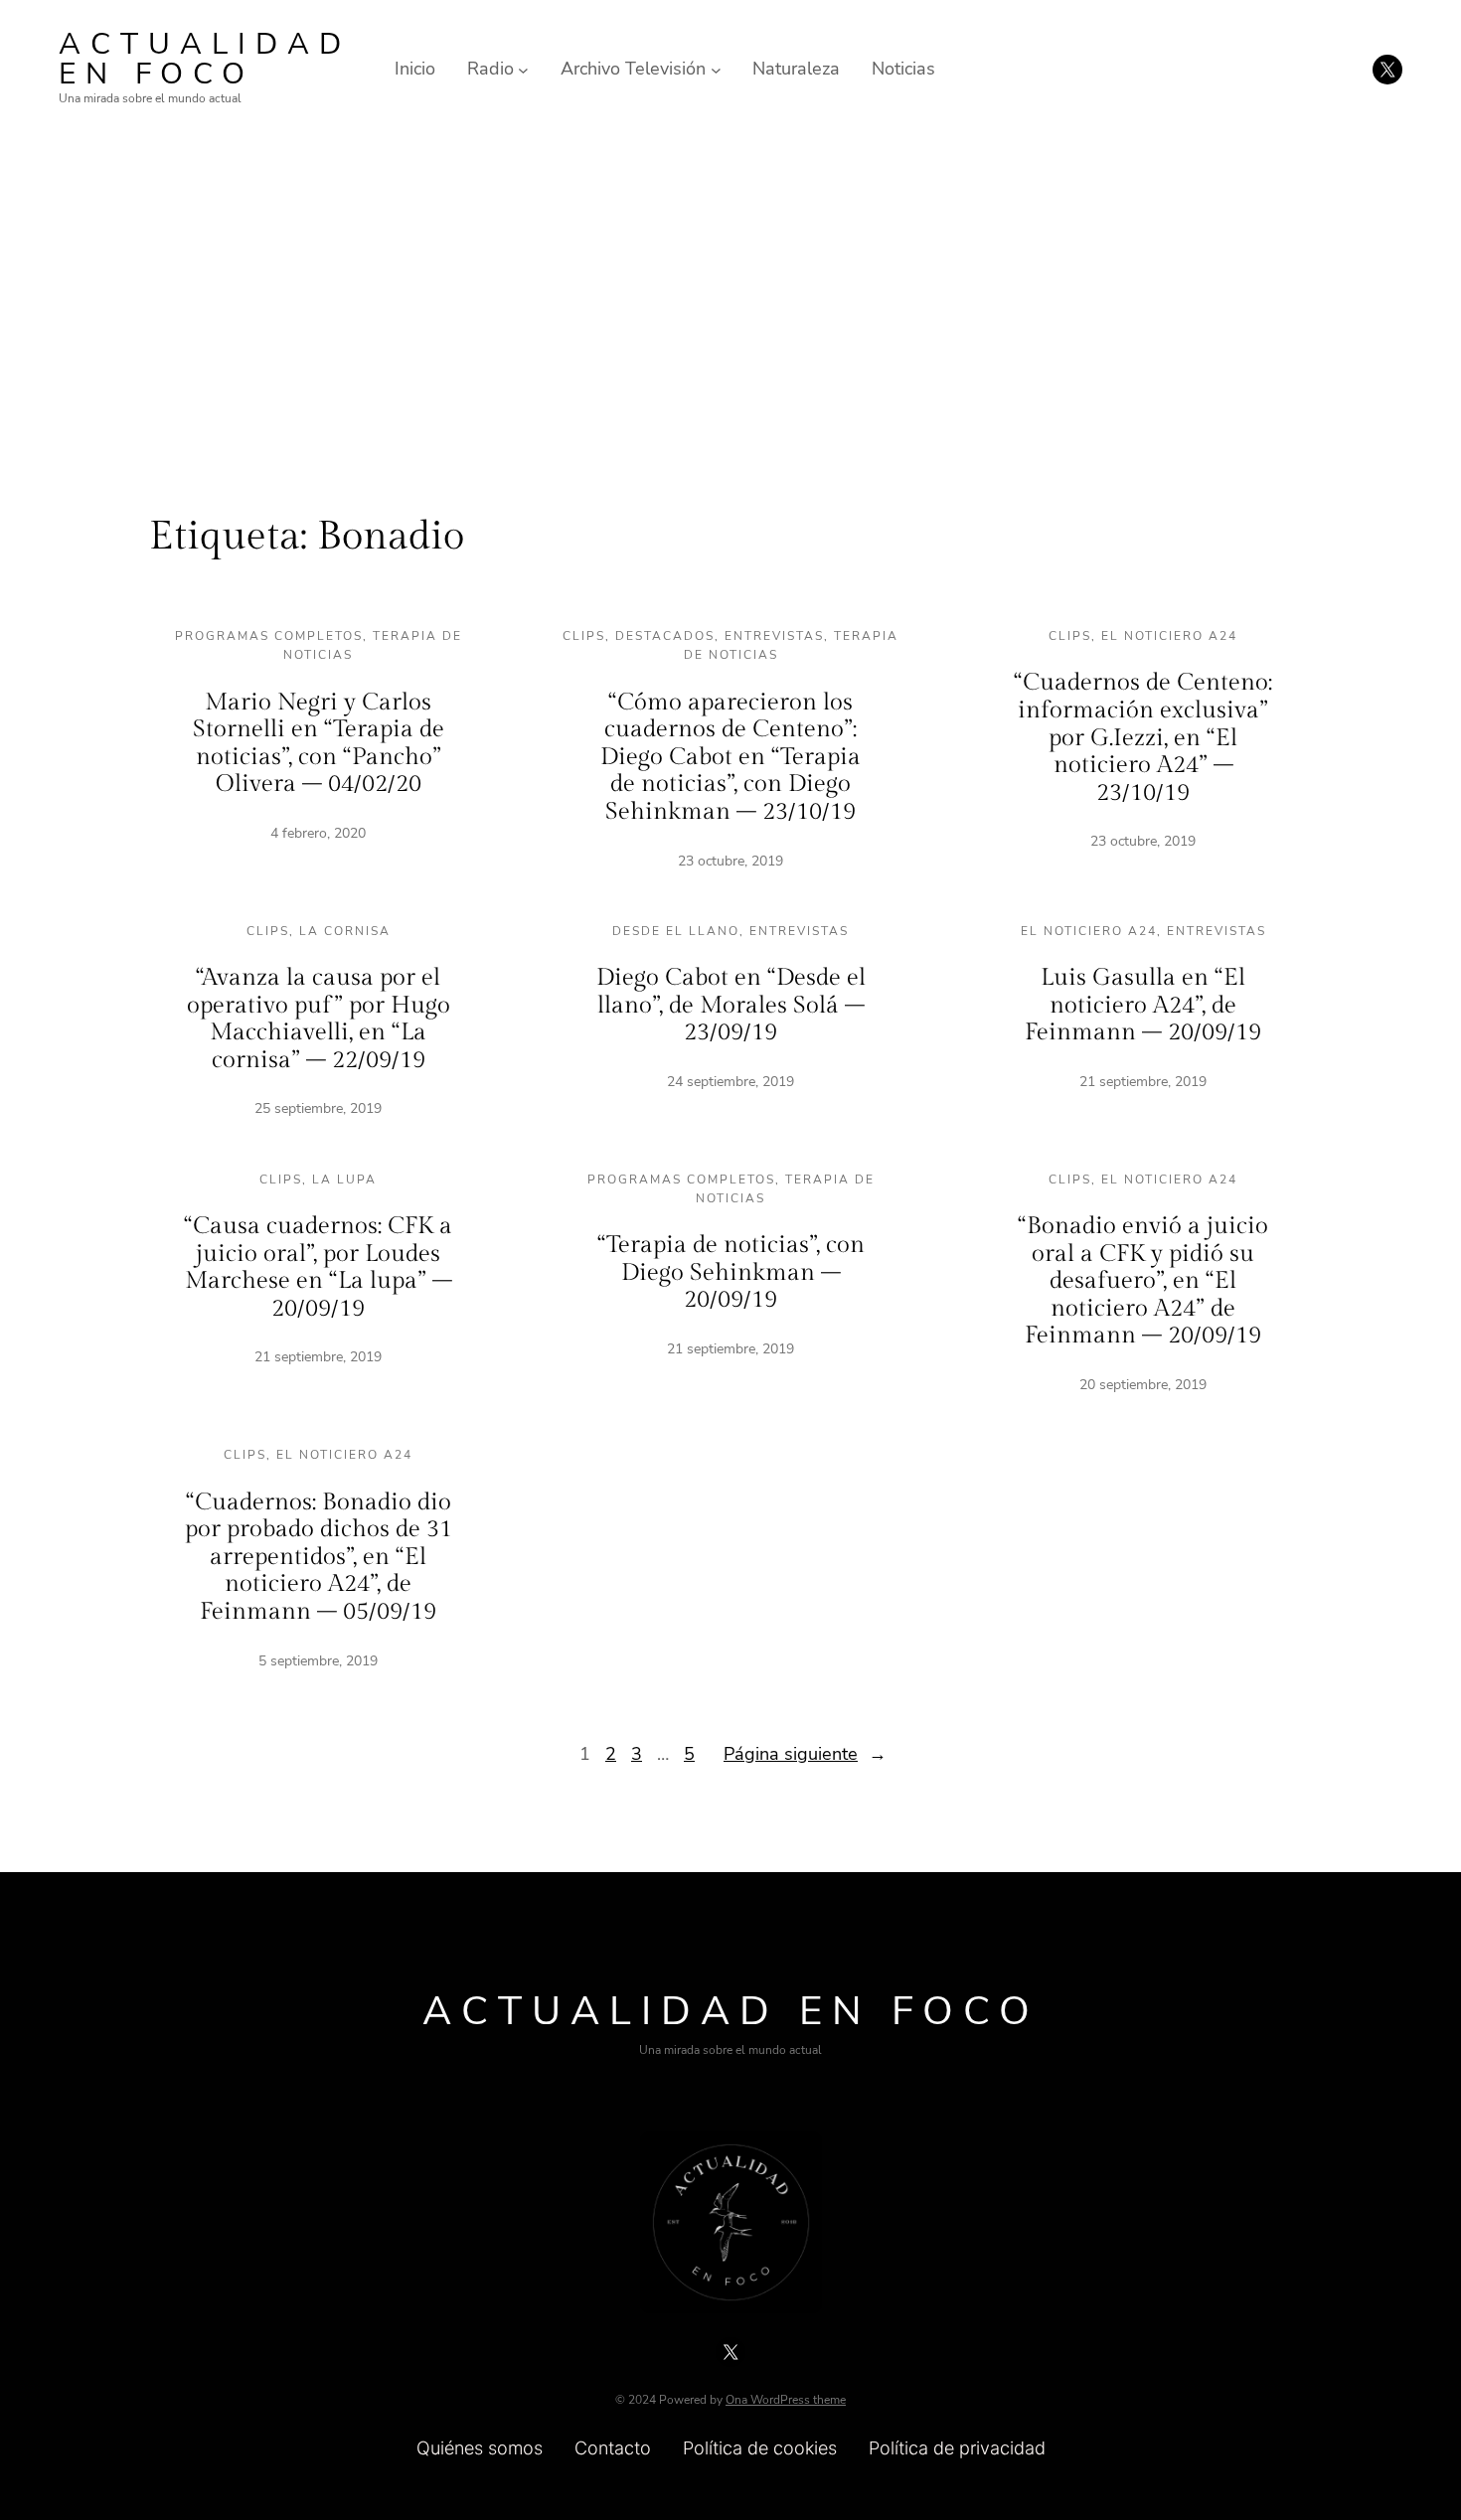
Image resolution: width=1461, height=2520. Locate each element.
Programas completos (269, 636)
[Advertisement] (730, 301)
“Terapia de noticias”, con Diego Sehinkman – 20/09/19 (731, 1272)
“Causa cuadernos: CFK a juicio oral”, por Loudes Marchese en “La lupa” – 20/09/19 (318, 1267)
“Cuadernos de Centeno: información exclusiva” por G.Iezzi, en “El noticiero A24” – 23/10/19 (1143, 737)
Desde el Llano (676, 931)
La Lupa (344, 1180)
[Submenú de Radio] (523, 69)
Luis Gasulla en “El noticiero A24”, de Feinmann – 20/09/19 (1143, 1005)
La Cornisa (345, 931)
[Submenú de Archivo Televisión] (716, 69)
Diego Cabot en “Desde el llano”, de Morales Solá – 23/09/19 (731, 1005)
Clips (584, 636)
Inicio (415, 69)
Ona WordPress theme (786, 2400)
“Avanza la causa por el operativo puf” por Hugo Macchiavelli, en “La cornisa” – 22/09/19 (319, 1019)
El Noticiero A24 (1169, 636)
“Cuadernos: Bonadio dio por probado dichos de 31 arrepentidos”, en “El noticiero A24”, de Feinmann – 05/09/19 (319, 1557)
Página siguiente (805, 1754)
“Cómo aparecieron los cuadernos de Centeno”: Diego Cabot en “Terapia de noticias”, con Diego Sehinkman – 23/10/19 (730, 757)
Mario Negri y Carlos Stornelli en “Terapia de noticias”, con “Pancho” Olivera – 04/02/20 (319, 744)
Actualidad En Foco (205, 59)
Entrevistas (774, 636)
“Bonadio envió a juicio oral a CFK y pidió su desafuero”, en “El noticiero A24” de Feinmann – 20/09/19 (1143, 1281)
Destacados (665, 636)
